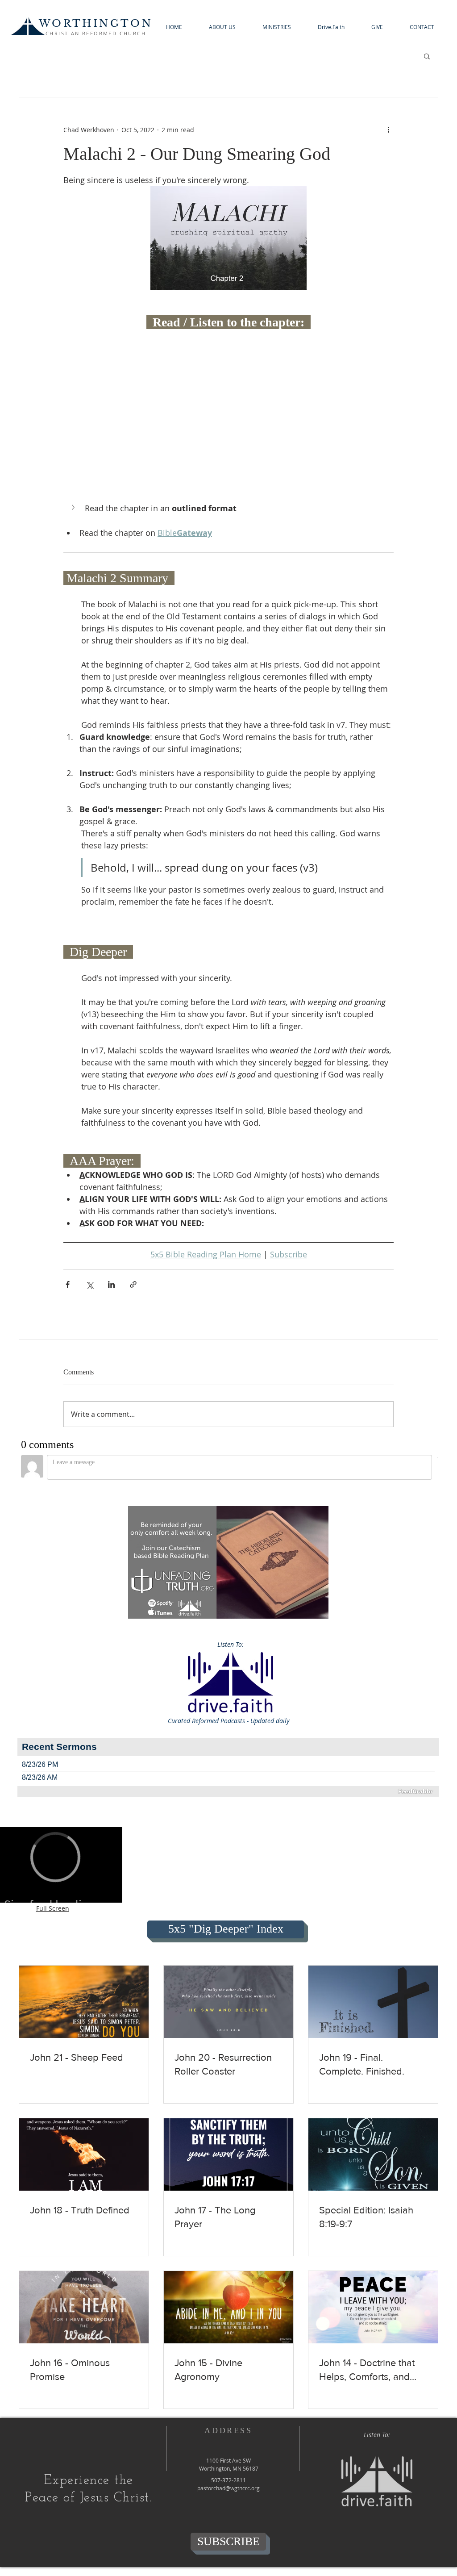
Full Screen (53, 1908)
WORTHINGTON (96, 23)
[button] (222, 27)
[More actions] (388, 129)
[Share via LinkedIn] (111, 1284)
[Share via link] (133, 1284)
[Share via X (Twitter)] (89, 1284)
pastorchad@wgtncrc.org (228, 2488)
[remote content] (228, 356)
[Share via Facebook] (68, 1284)
